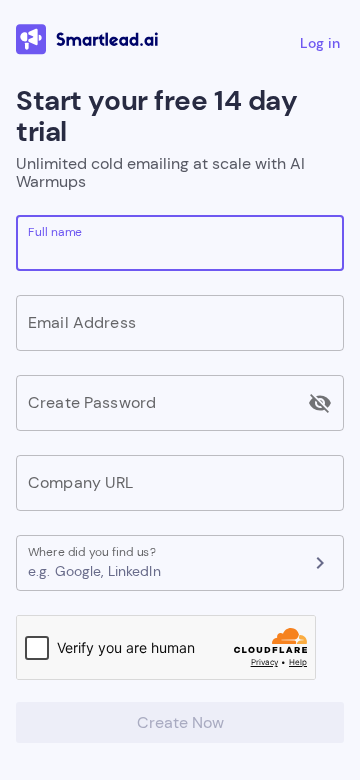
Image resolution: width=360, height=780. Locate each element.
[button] (162, 571)
